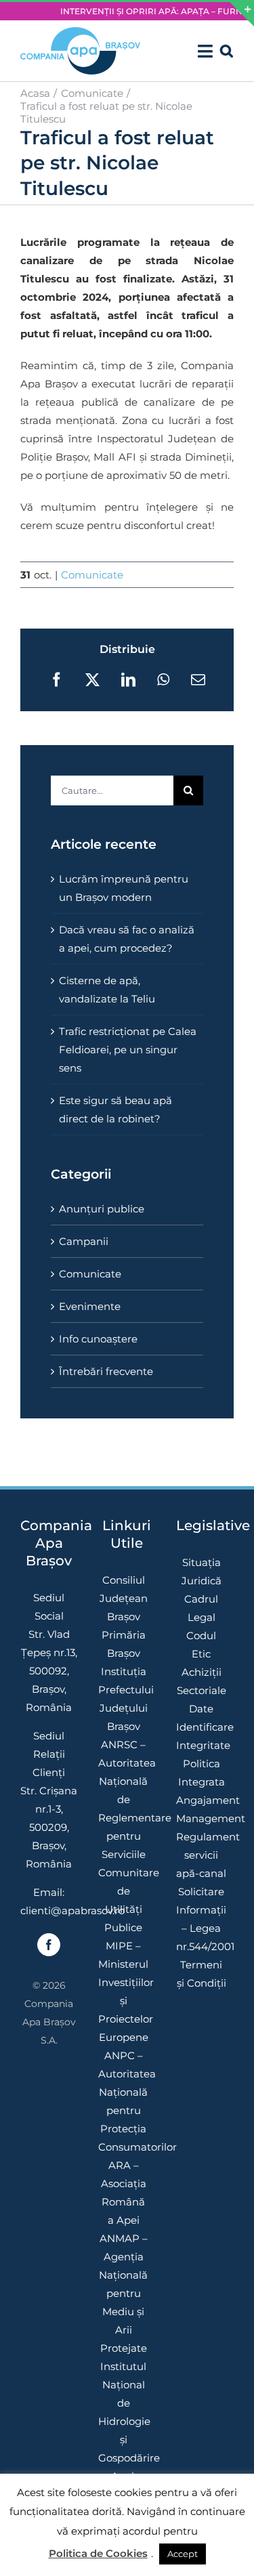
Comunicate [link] (92, 575)
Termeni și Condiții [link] (202, 1974)
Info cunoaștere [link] (98, 1339)
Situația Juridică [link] (202, 1571)
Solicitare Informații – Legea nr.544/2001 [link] (202, 1919)
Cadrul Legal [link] (201, 1608)
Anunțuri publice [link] (102, 1209)
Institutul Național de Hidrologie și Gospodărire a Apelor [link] (124, 2421)
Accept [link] (183, 2554)
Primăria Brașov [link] (124, 1644)
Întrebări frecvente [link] (106, 1371)
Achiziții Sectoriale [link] (202, 1681)
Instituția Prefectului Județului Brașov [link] (124, 1699)
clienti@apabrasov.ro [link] (72, 1910)
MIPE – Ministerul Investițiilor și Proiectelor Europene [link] (124, 1991)
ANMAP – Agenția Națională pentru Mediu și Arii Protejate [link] (123, 2293)
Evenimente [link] (90, 1306)
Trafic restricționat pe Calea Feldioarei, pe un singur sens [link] (128, 1050)
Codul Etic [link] (201, 1645)
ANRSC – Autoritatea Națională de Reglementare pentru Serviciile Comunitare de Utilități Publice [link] (124, 1836)
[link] (80, 51)
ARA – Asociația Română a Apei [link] (124, 2193)
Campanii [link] (84, 1241)
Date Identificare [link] (202, 1718)
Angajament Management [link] (202, 1809)
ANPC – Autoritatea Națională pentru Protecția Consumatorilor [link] (124, 2101)
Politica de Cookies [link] (98, 2553)
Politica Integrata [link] (202, 1773)
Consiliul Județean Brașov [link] (124, 1598)
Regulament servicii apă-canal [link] (202, 1855)
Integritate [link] (202, 1745)
